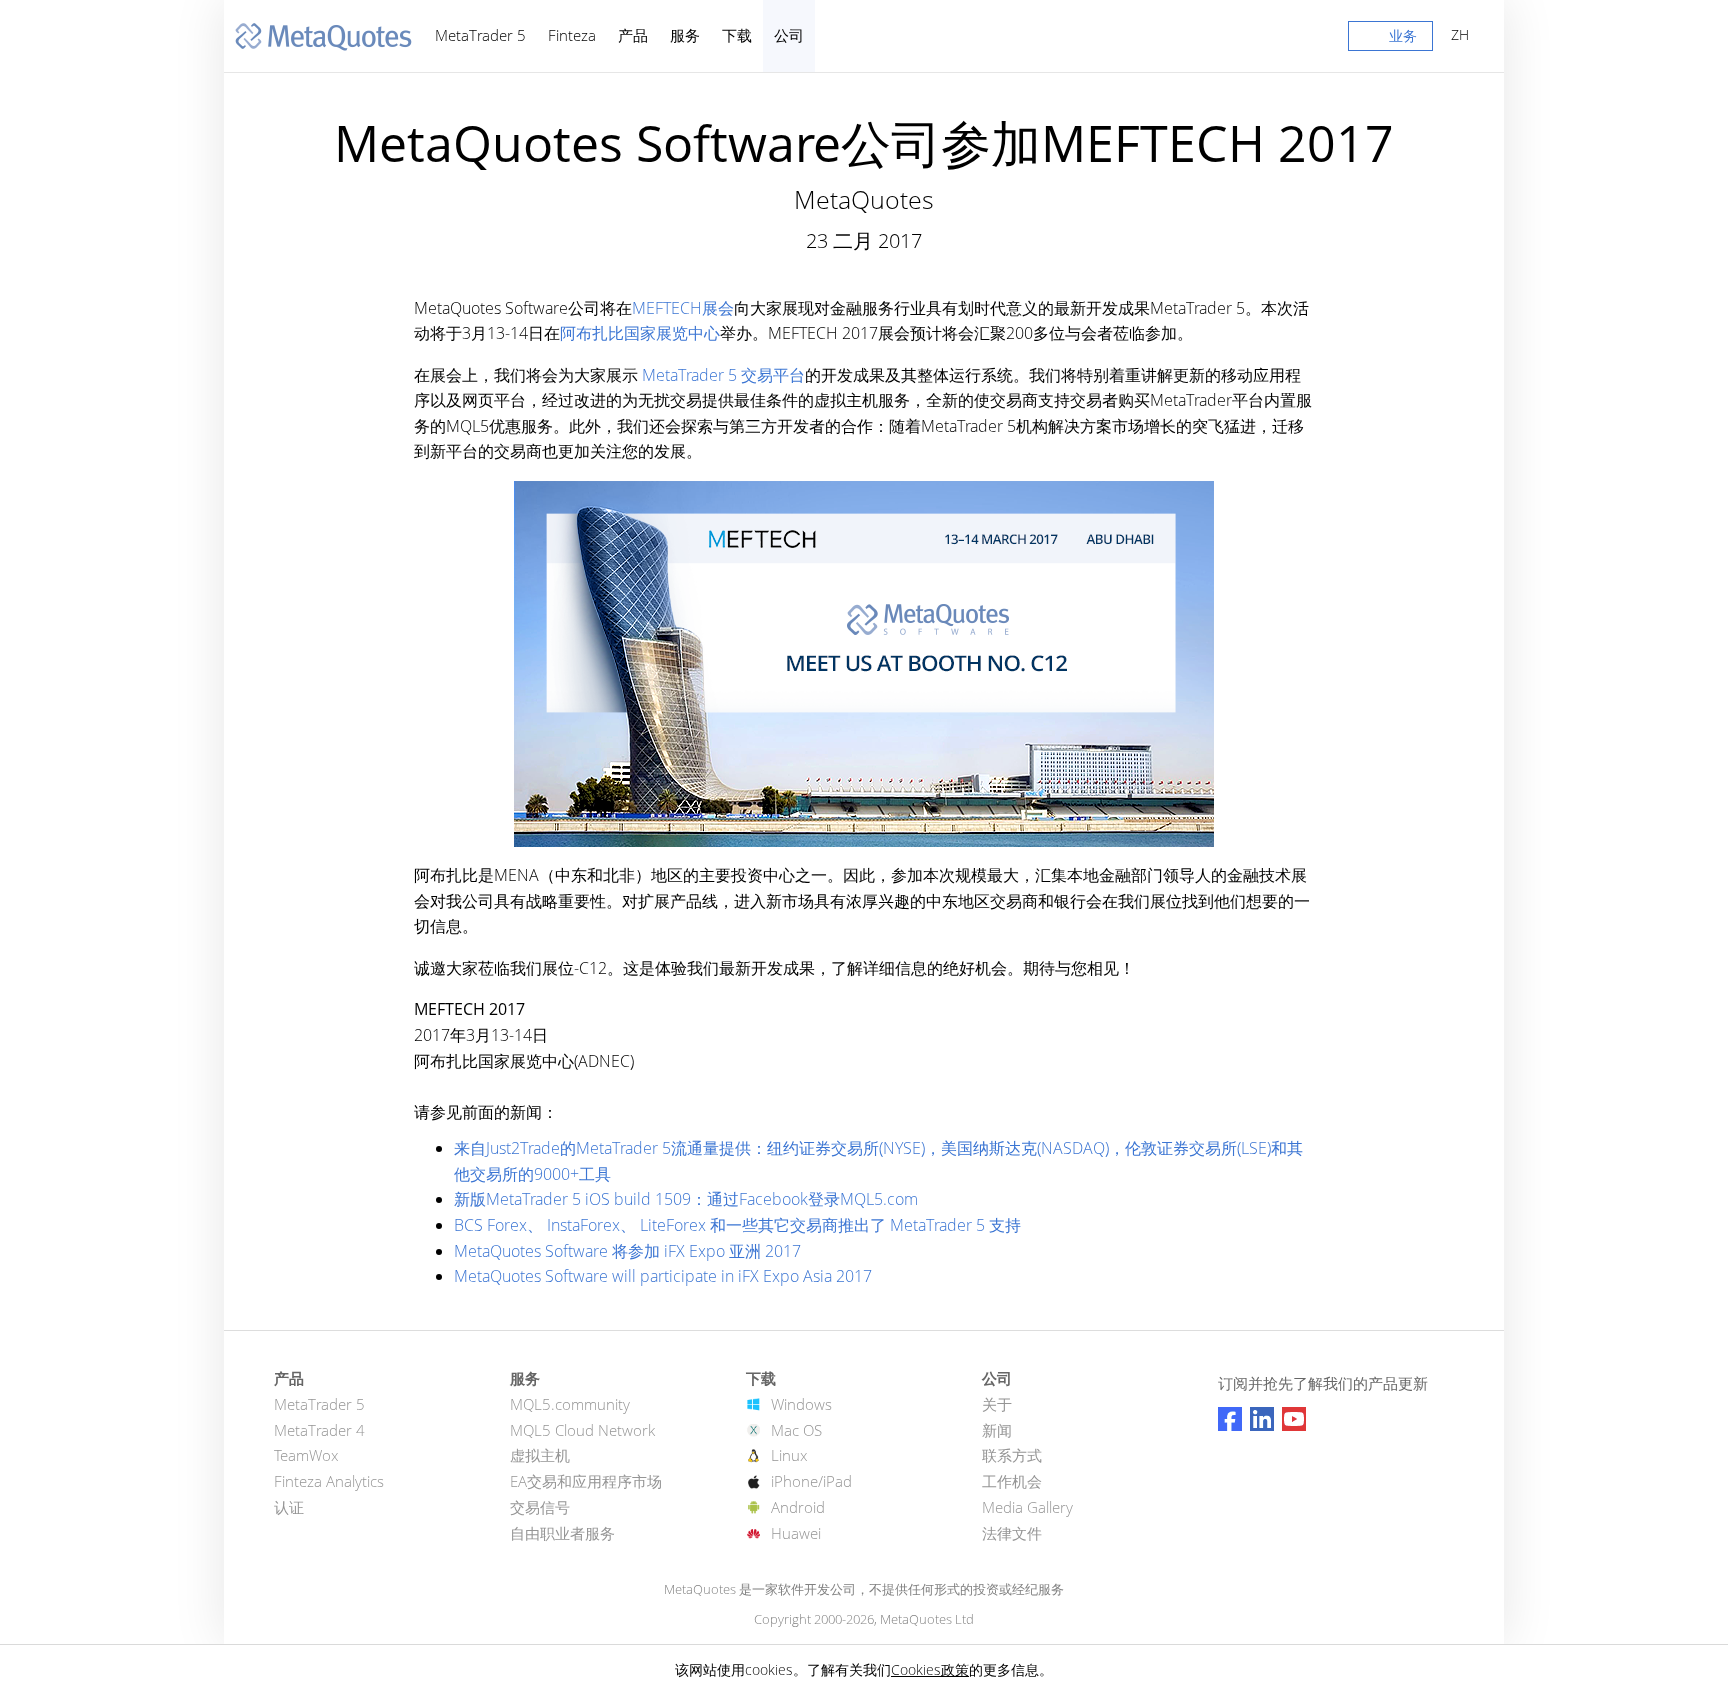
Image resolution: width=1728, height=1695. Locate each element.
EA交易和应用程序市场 (586, 1481)
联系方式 (1012, 1455)
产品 (633, 35)
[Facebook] (1230, 1419)
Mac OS (796, 1430)
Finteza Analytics (329, 1481)
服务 (685, 35)
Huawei (796, 1533)
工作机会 (1012, 1481)
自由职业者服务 (562, 1533)
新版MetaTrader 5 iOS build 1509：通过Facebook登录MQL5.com (686, 1199)
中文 (1456, 34)
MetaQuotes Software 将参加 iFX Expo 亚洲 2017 (627, 1251)
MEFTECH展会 (683, 308)
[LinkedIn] (1262, 1419)
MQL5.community (570, 1404)
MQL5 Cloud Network (582, 1430)
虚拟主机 (540, 1455)
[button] (1390, 40)
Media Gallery (1027, 1507)
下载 (737, 35)
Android (798, 1507)
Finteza (572, 35)
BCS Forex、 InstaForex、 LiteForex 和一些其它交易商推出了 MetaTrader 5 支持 (737, 1225)
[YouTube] (1294, 1419)
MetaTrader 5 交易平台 (721, 375)
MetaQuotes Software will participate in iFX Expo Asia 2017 (663, 1276)
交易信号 (540, 1507)
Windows (801, 1404)
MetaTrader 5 (480, 35)
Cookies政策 (930, 1669)
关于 (997, 1404)
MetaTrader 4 (319, 1430)
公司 (789, 35)
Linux (789, 1455)
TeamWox (306, 1455)
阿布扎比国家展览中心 (640, 333)
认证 (289, 1507)
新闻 (997, 1430)
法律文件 (1012, 1533)
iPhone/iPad (811, 1481)
